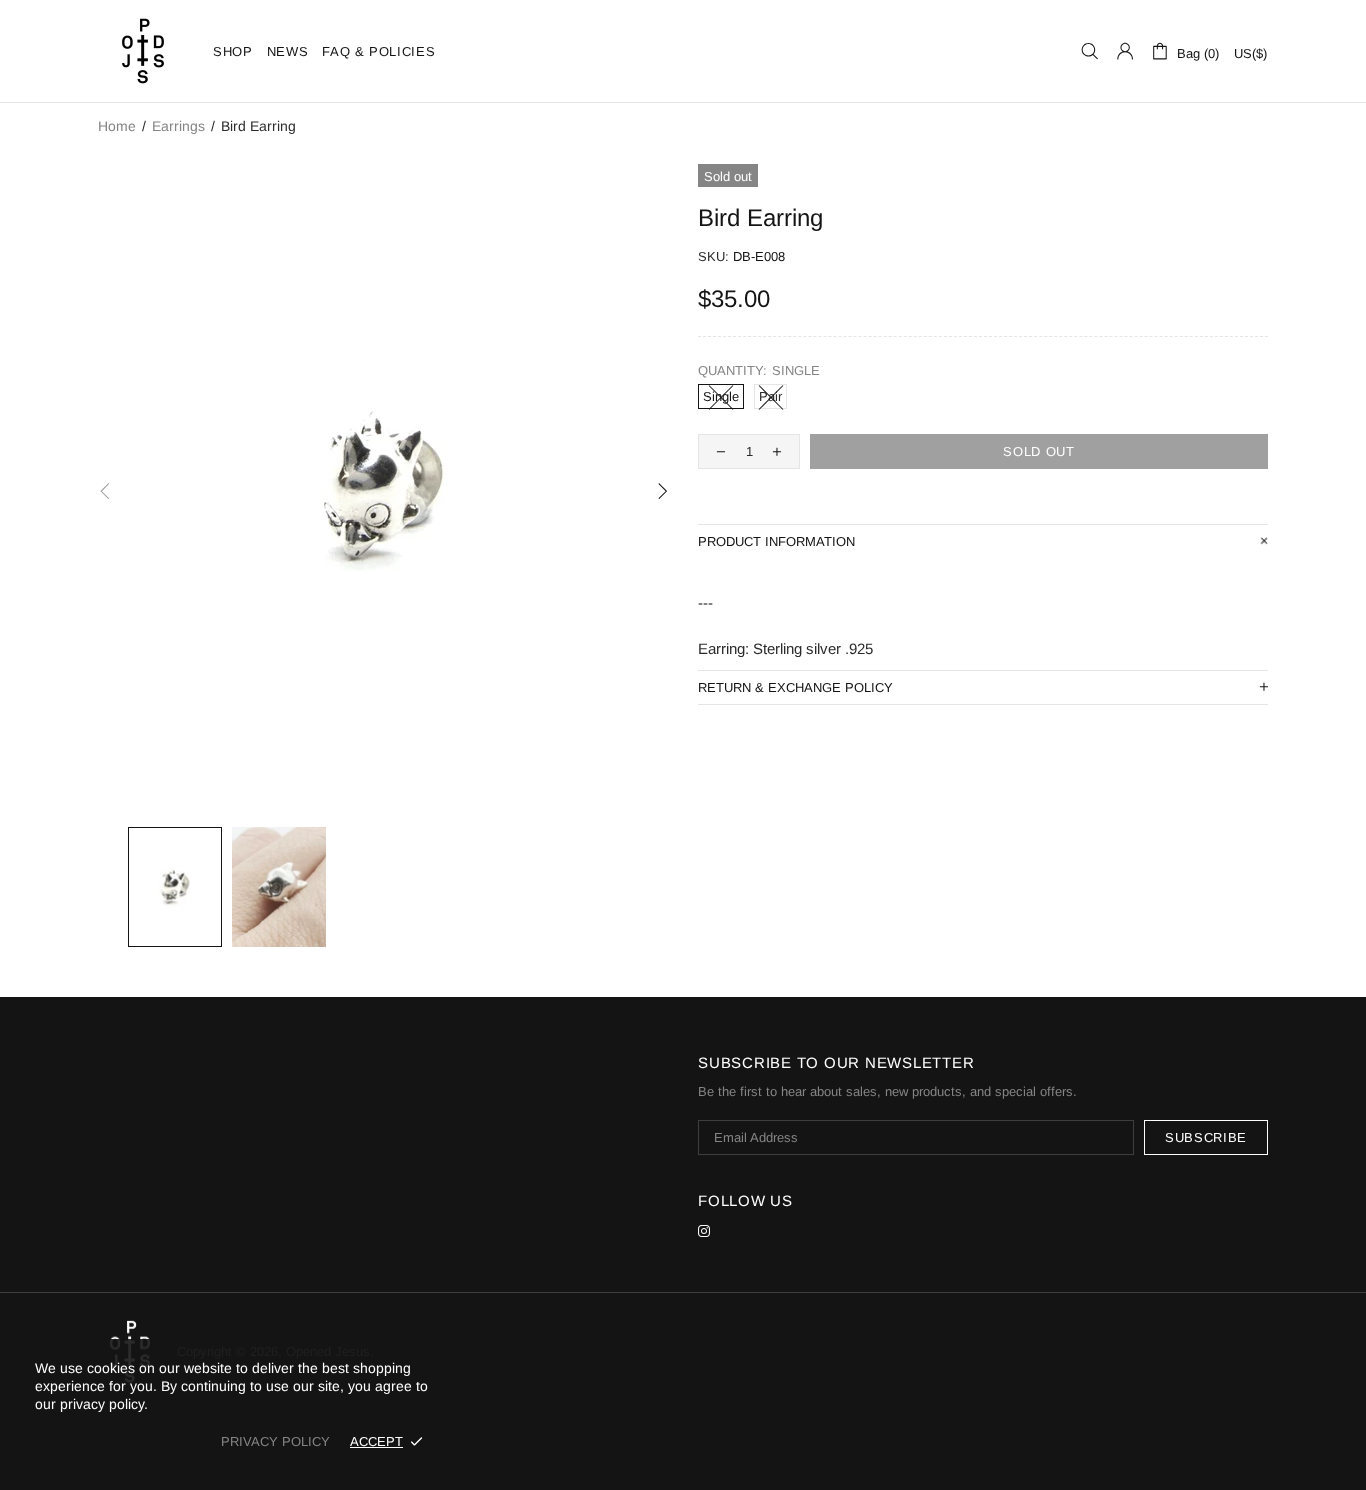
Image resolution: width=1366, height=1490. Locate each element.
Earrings (178, 126)
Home (117, 126)
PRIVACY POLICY (275, 1441)
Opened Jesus (143, 51)
